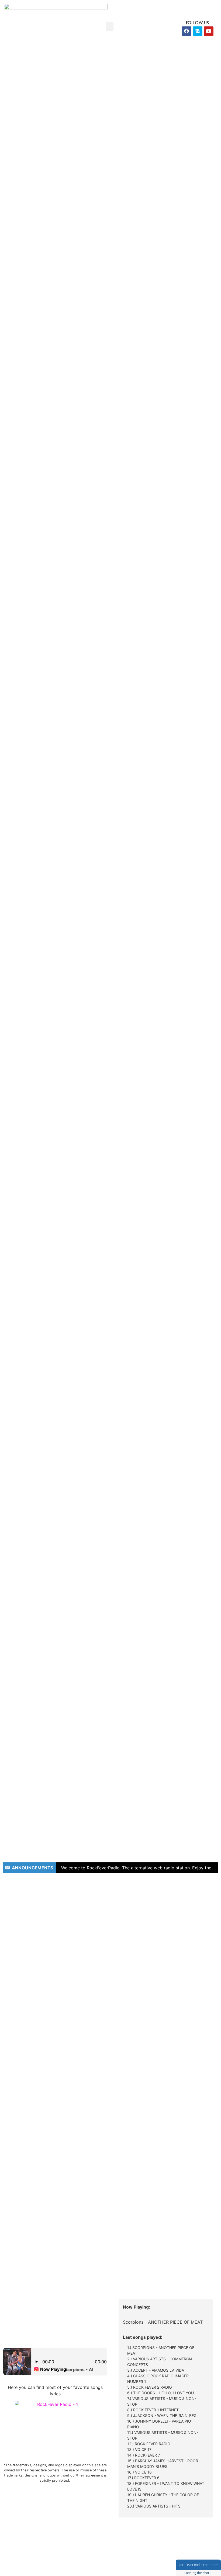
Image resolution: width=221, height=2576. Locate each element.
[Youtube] (209, 31)
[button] (110, 27)
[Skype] (198, 31)
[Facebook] (187, 31)
